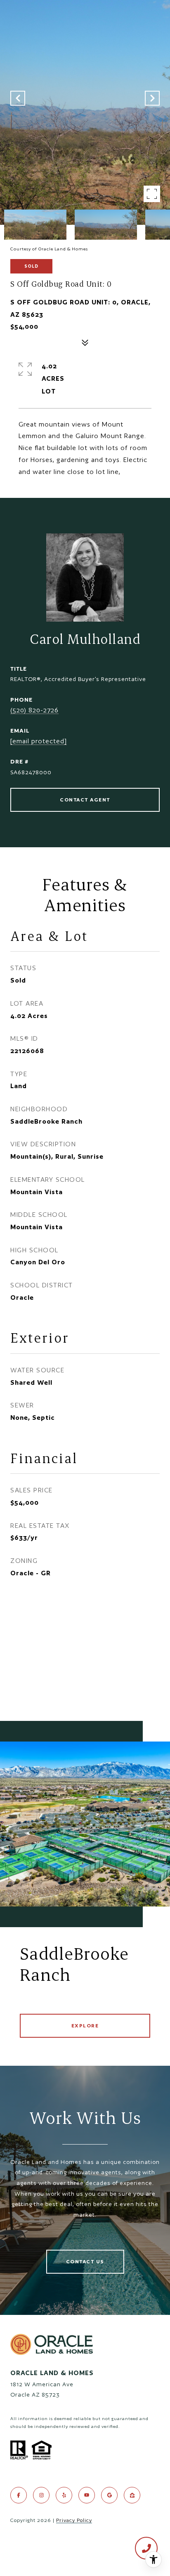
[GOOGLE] (109, 2495)
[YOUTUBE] (87, 2495)
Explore (85, 2026)
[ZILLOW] (132, 2495)
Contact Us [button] (85, 2261)
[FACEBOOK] (19, 2495)
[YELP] (64, 2495)
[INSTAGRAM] (41, 2495)
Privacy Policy (74, 2520)
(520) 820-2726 (34, 710)
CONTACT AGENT (85, 800)
